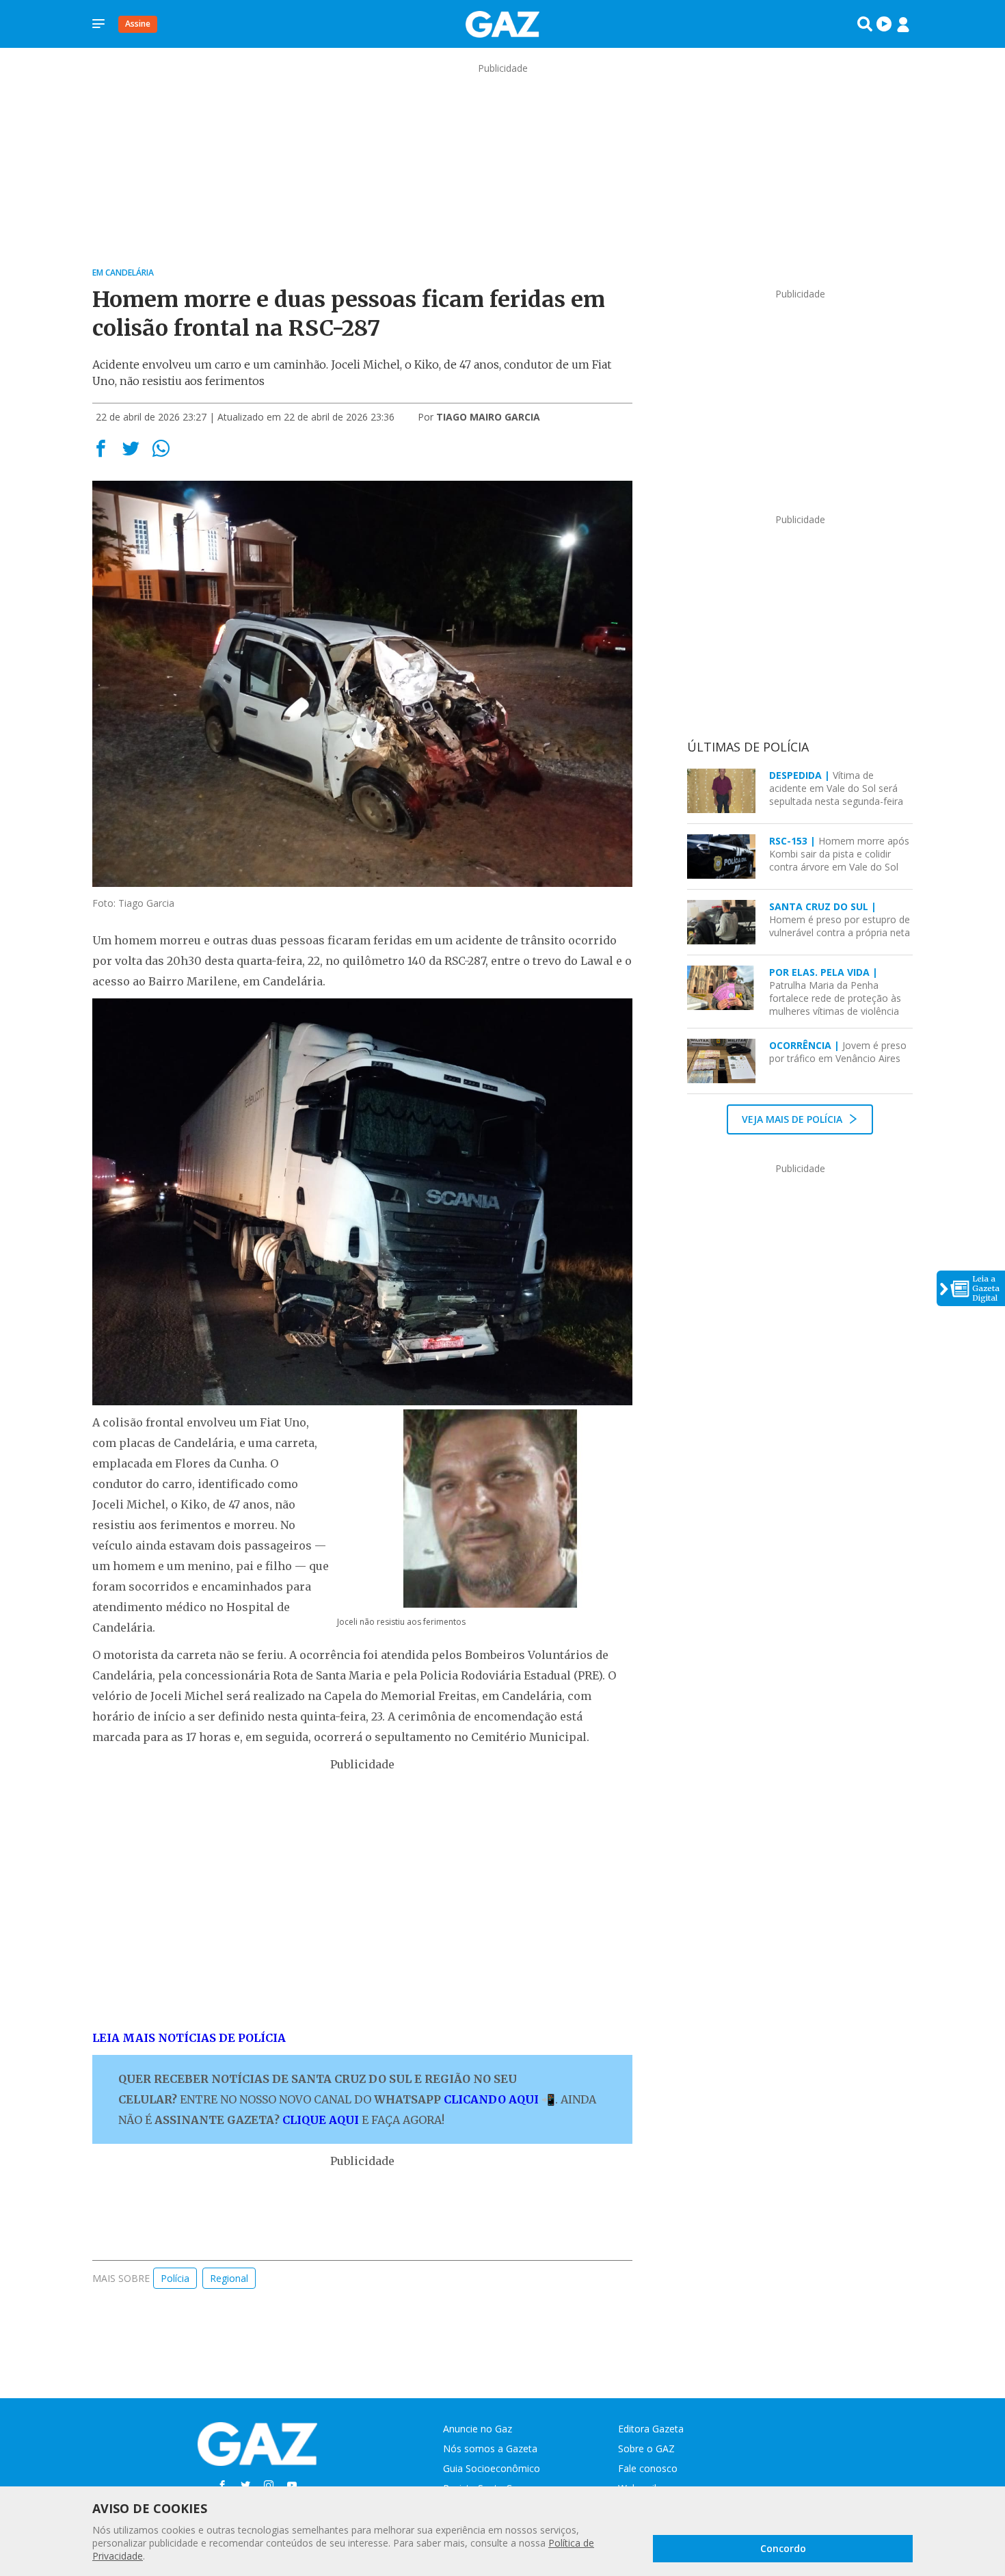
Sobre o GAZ (646, 2448)
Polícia (175, 2278)
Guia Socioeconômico (492, 2468)
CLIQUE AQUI (321, 2120)
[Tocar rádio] (884, 24)
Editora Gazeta (651, 2429)
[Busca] (865, 24)
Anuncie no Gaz (478, 2429)
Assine (138, 24)
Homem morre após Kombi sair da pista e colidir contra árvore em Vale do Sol (839, 854)
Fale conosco (648, 2468)
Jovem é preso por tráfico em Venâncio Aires (838, 1052)
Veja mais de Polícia (793, 1119)
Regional (229, 2278)
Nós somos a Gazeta (490, 2448)
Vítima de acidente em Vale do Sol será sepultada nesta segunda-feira (836, 788)
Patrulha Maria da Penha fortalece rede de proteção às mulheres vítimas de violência (835, 992)
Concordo (783, 2548)
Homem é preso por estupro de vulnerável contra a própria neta (840, 919)
